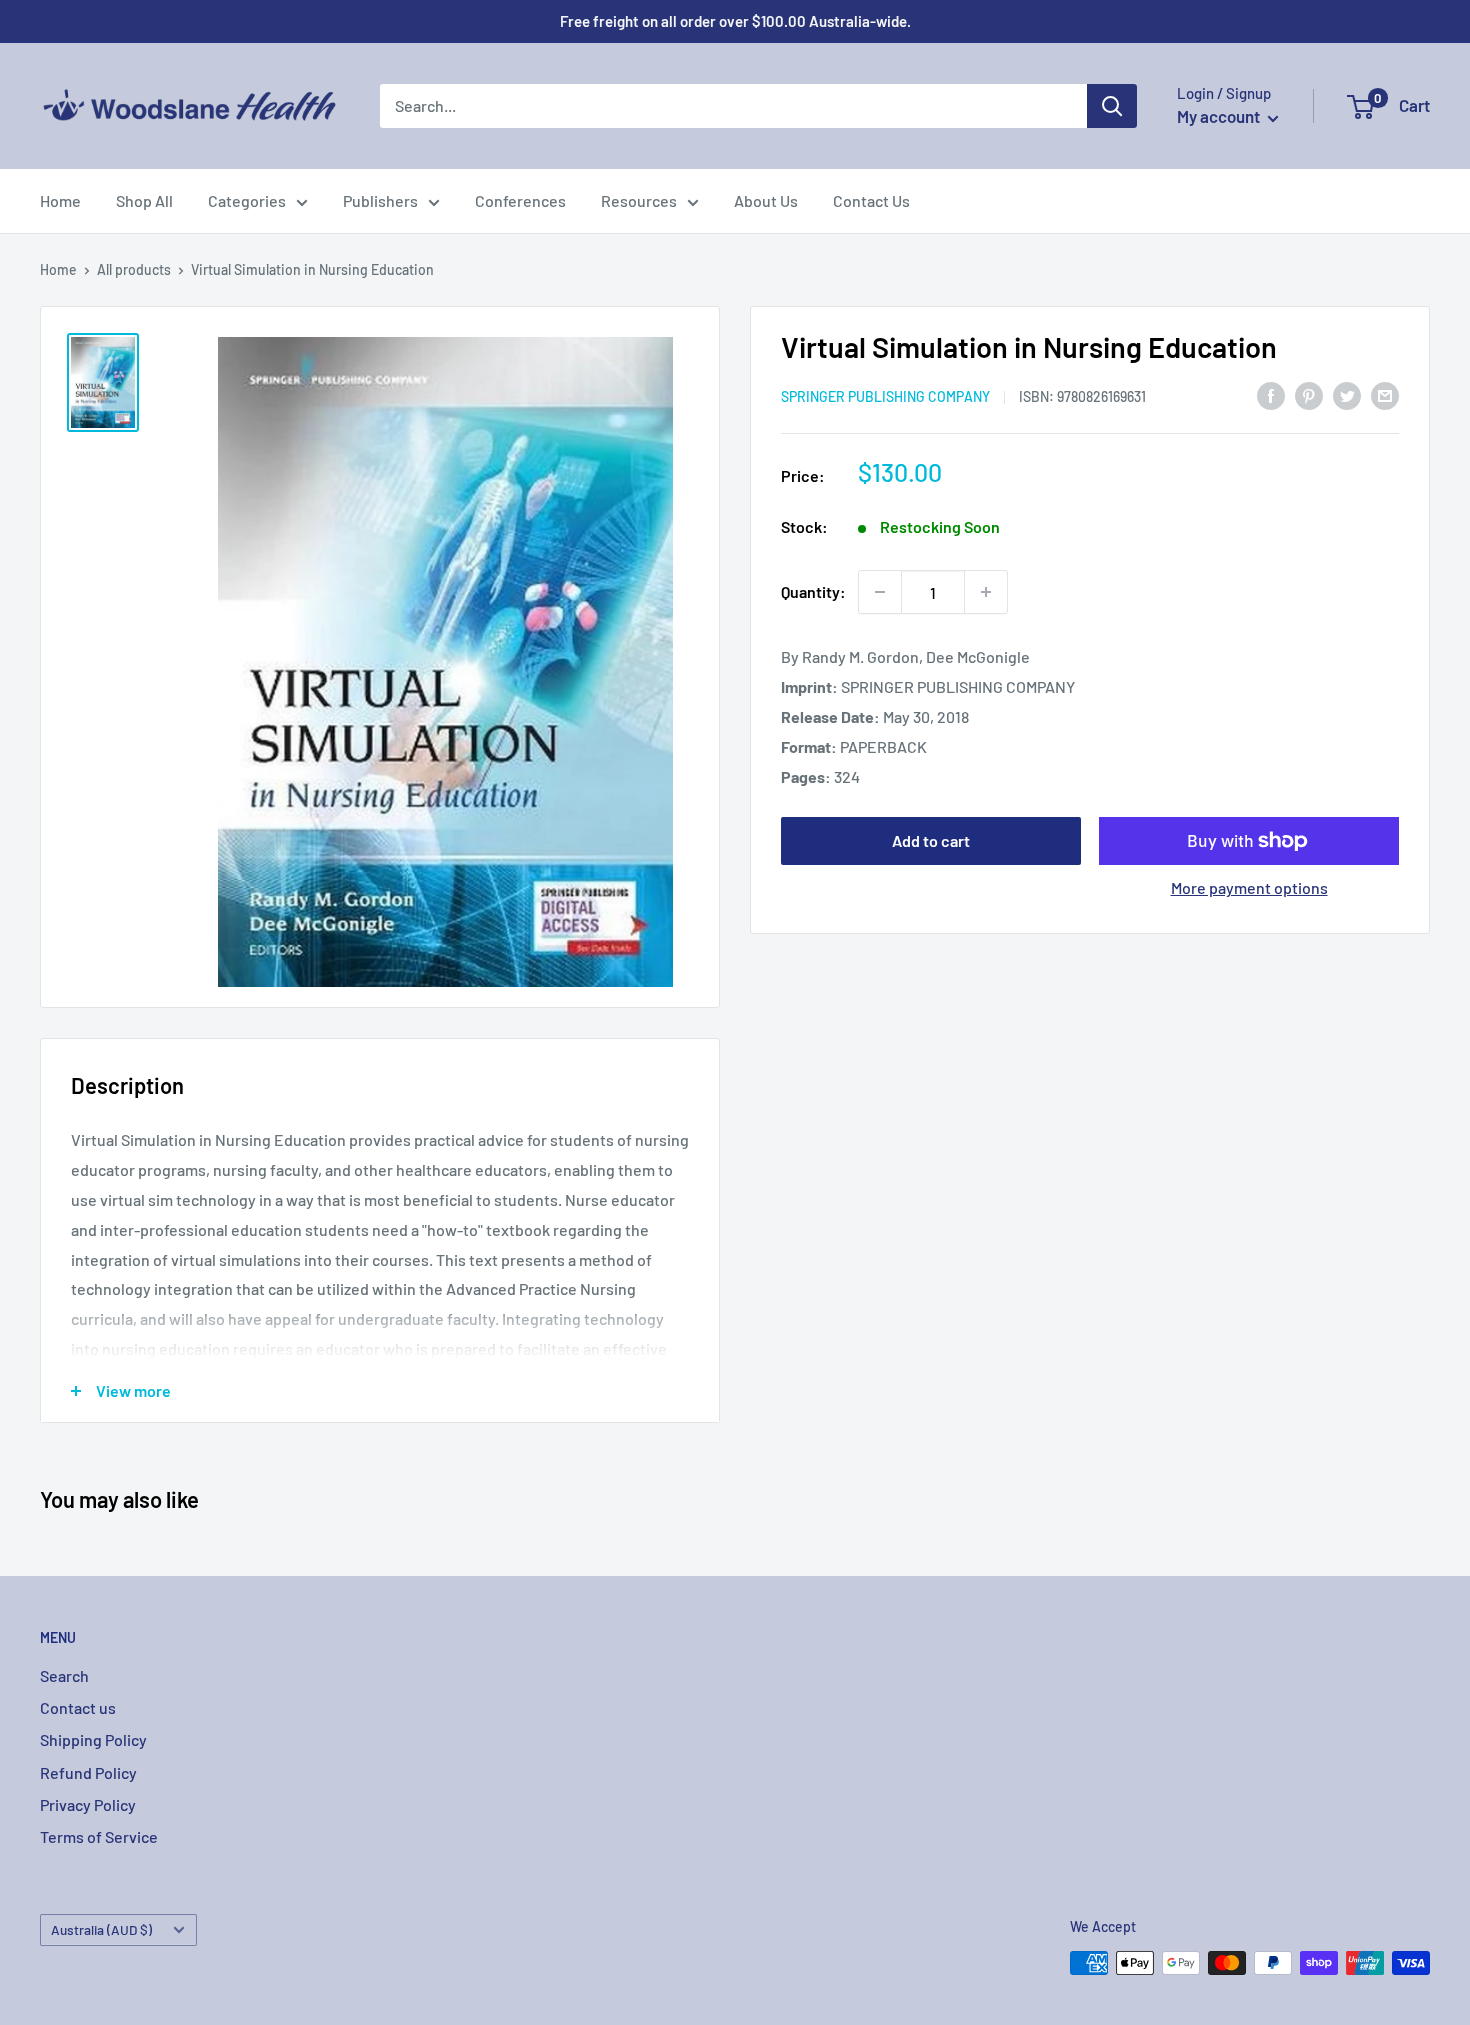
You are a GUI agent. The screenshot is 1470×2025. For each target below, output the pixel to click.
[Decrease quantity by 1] (880, 592)
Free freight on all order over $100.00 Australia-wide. (735, 21)
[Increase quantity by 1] (986, 592)
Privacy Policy (88, 1804)
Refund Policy (88, 1772)
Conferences (520, 200)
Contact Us (871, 200)
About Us (766, 200)
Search (64, 1675)
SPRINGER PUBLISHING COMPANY (885, 396)
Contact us (78, 1707)
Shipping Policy (93, 1739)
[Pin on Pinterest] (1309, 395)
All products (134, 269)
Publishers (380, 200)
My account (1220, 116)
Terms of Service (99, 1836)
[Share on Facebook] (1271, 395)
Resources (639, 200)
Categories (247, 200)
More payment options (1249, 887)
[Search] (1112, 106)
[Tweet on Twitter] (1347, 395)
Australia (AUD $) (101, 1929)
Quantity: (813, 591)
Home (60, 200)
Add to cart (931, 840)
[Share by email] (1385, 395)
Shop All (144, 200)
